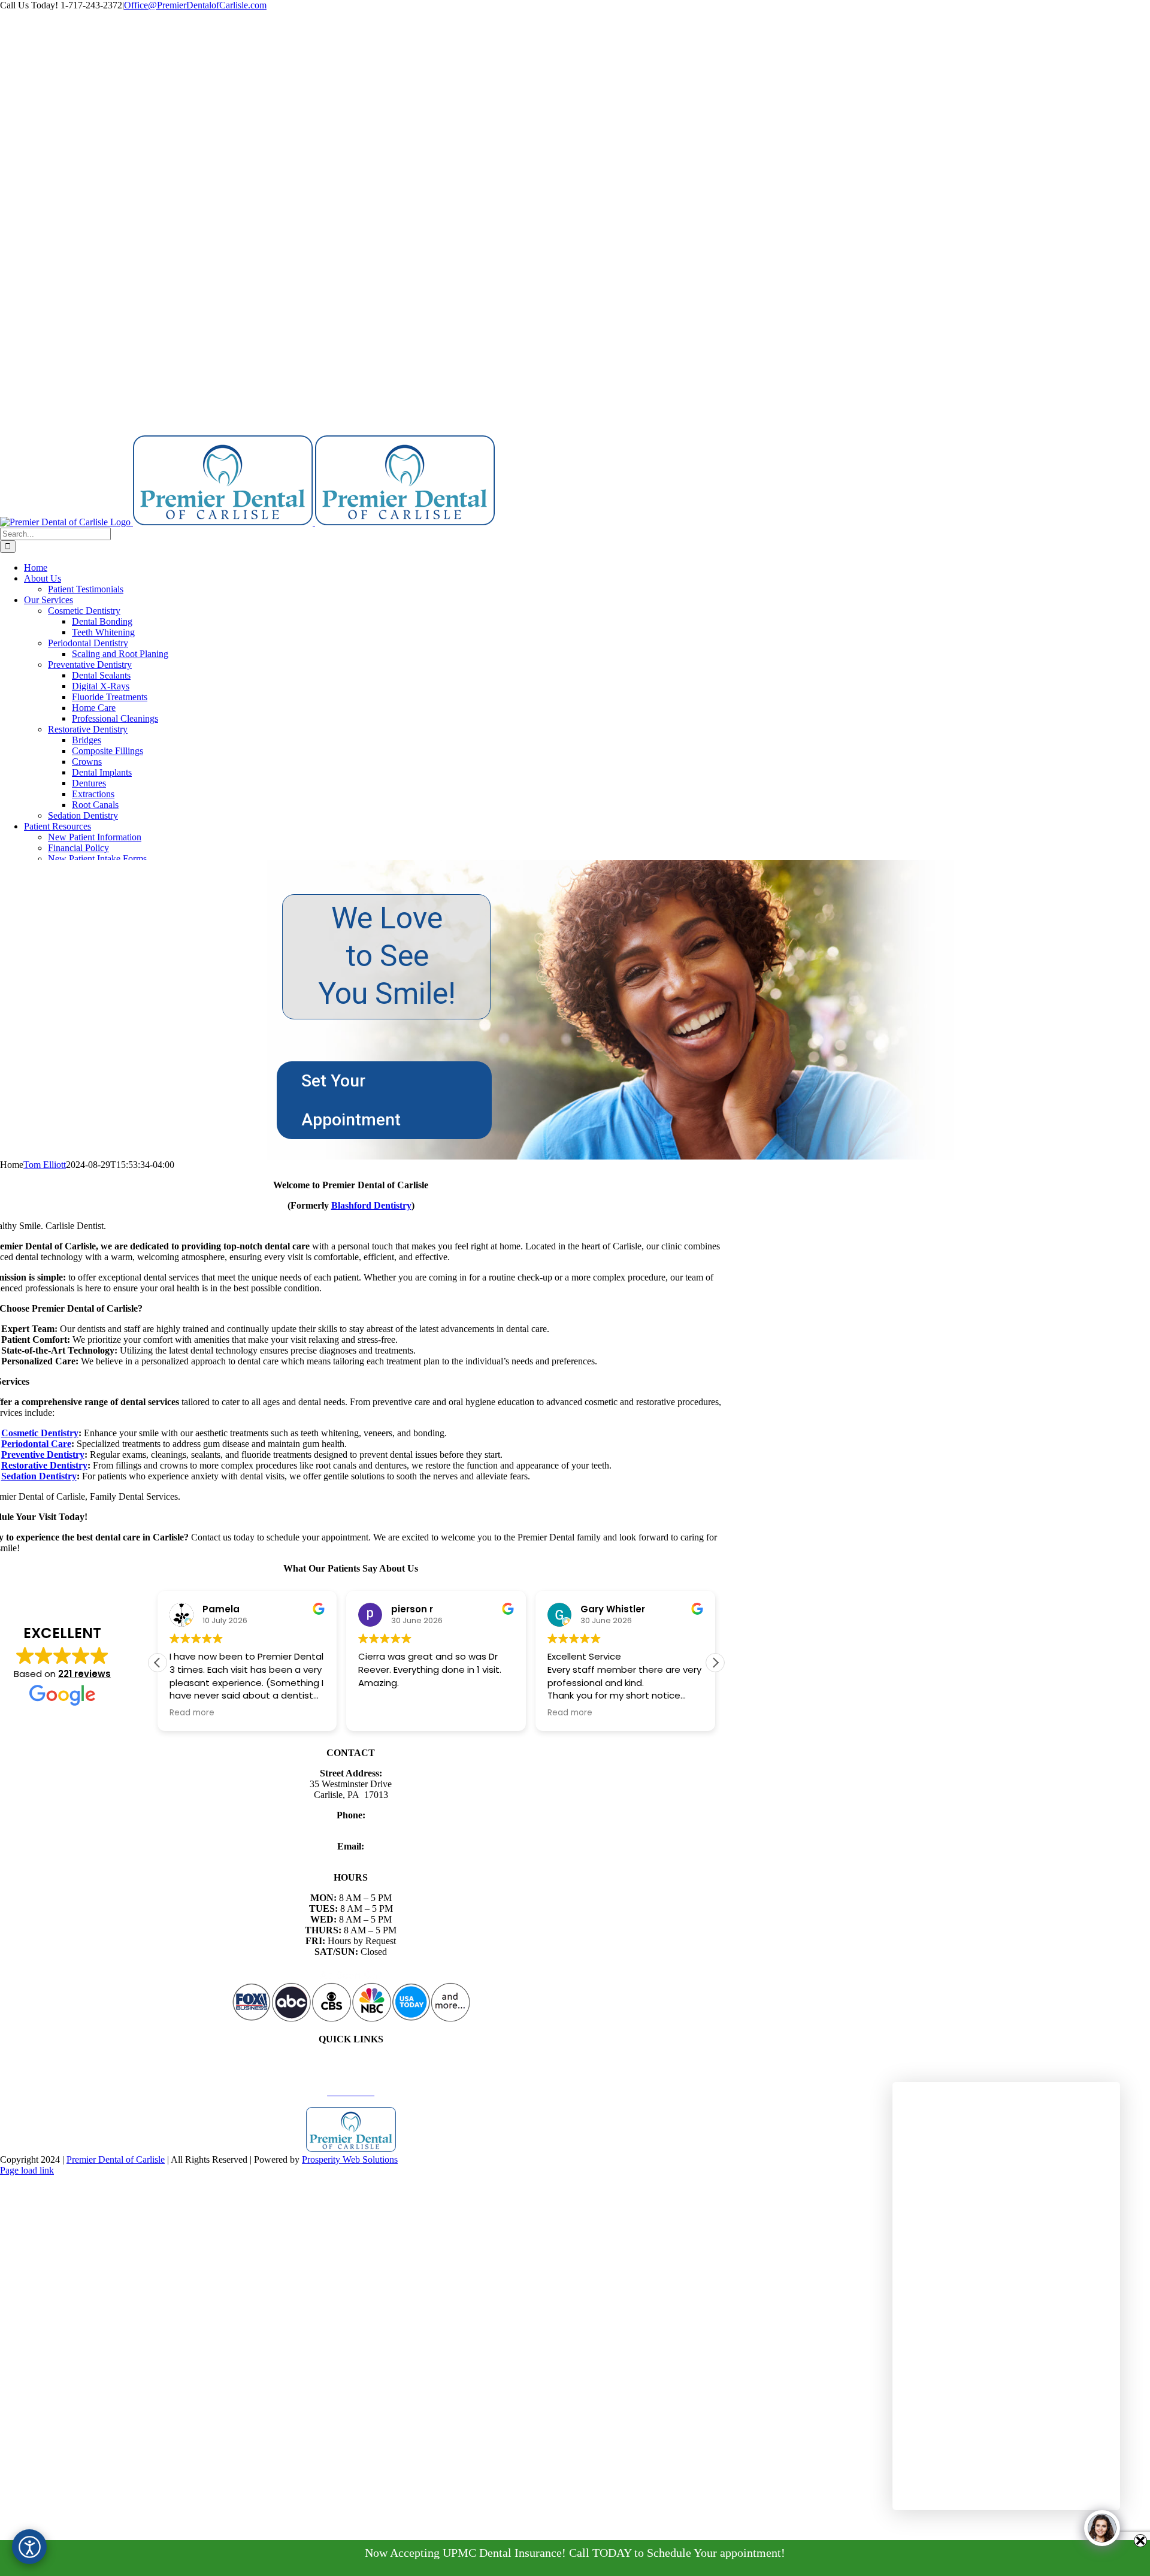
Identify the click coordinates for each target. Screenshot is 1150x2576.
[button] (715, 1663)
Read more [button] (434, 1713)
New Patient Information (351, 2059)
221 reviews (84, 1674)
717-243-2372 (351, 1826)
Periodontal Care (36, 1444)
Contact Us (351, 2081)
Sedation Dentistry (39, 1476)
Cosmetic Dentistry (40, 1433)
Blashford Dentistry (371, 1205)
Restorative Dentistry (44, 1465)
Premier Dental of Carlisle (116, 2159)
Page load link (27, 2170)
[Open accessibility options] (29, 2547)
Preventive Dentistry (43, 1455)
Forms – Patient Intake (351, 2070)
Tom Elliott (45, 1165)
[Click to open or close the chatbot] (1102, 2528)
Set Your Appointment (351, 1100)
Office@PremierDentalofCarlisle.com (195, 5)
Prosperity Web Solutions (350, 2159)
